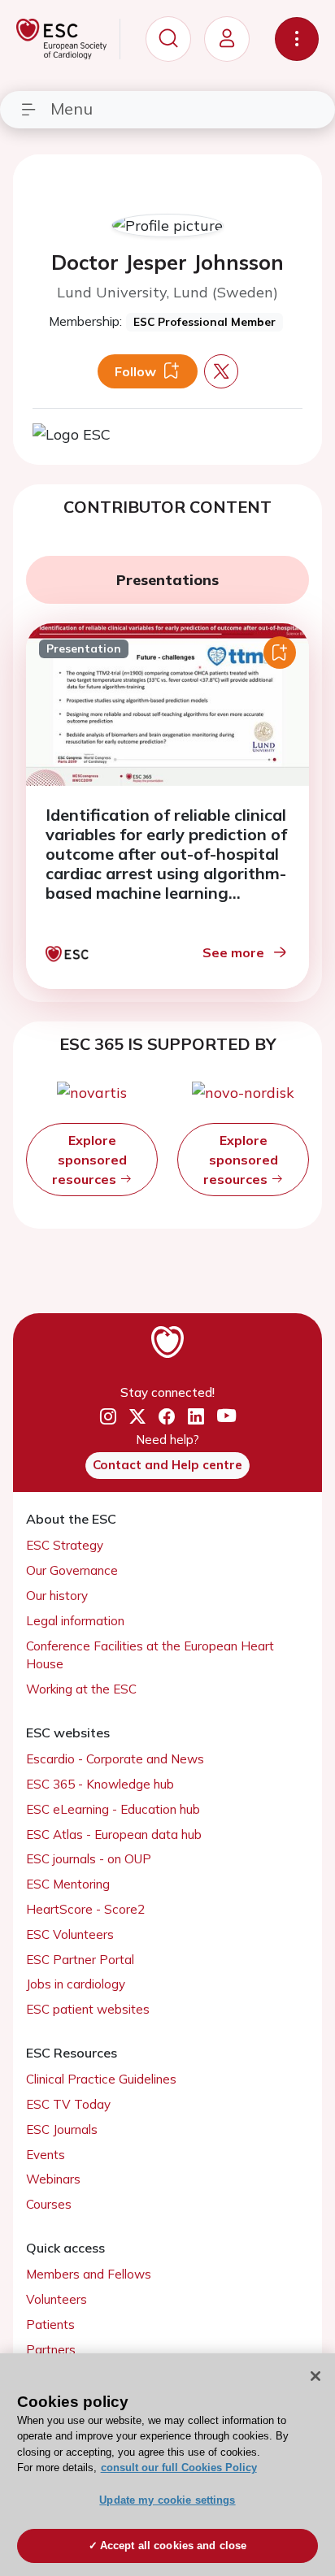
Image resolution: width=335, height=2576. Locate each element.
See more (233, 952)
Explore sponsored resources (89, 1160)
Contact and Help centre (167, 1465)
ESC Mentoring (68, 1884)
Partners (51, 2350)
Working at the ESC (81, 1689)
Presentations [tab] (167, 580)
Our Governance (72, 1570)
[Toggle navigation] (297, 39)
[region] (167, 2465)
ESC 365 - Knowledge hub (100, 1784)
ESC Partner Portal (80, 1960)
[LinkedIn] (196, 1416)
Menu (72, 108)
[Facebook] (167, 1416)
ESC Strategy (65, 1545)
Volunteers (57, 2299)
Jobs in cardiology (76, 1984)
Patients (50, 2324)
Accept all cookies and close (174, 2546)
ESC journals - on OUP (89, 1859)
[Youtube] (226, 1417)
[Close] (315, 2376)
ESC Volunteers (70, 1934)
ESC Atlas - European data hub (114, 1834)
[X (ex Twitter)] (137, 1416)
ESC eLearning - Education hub (113, 1809)
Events (46, 2155)
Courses (49, 2204)
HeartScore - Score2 (85, 1909)
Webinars (53, 2179)
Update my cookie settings (167, 2500)
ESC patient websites (88, 2009)
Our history (57, 1596)
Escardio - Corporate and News (115, 1759)
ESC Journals (62, 2129)
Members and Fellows (89, 2274)
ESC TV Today (68, 2104)
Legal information (75, 1621)
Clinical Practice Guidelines (101, 2079)
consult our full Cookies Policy (179, 2468)
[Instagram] (108, 1416)
